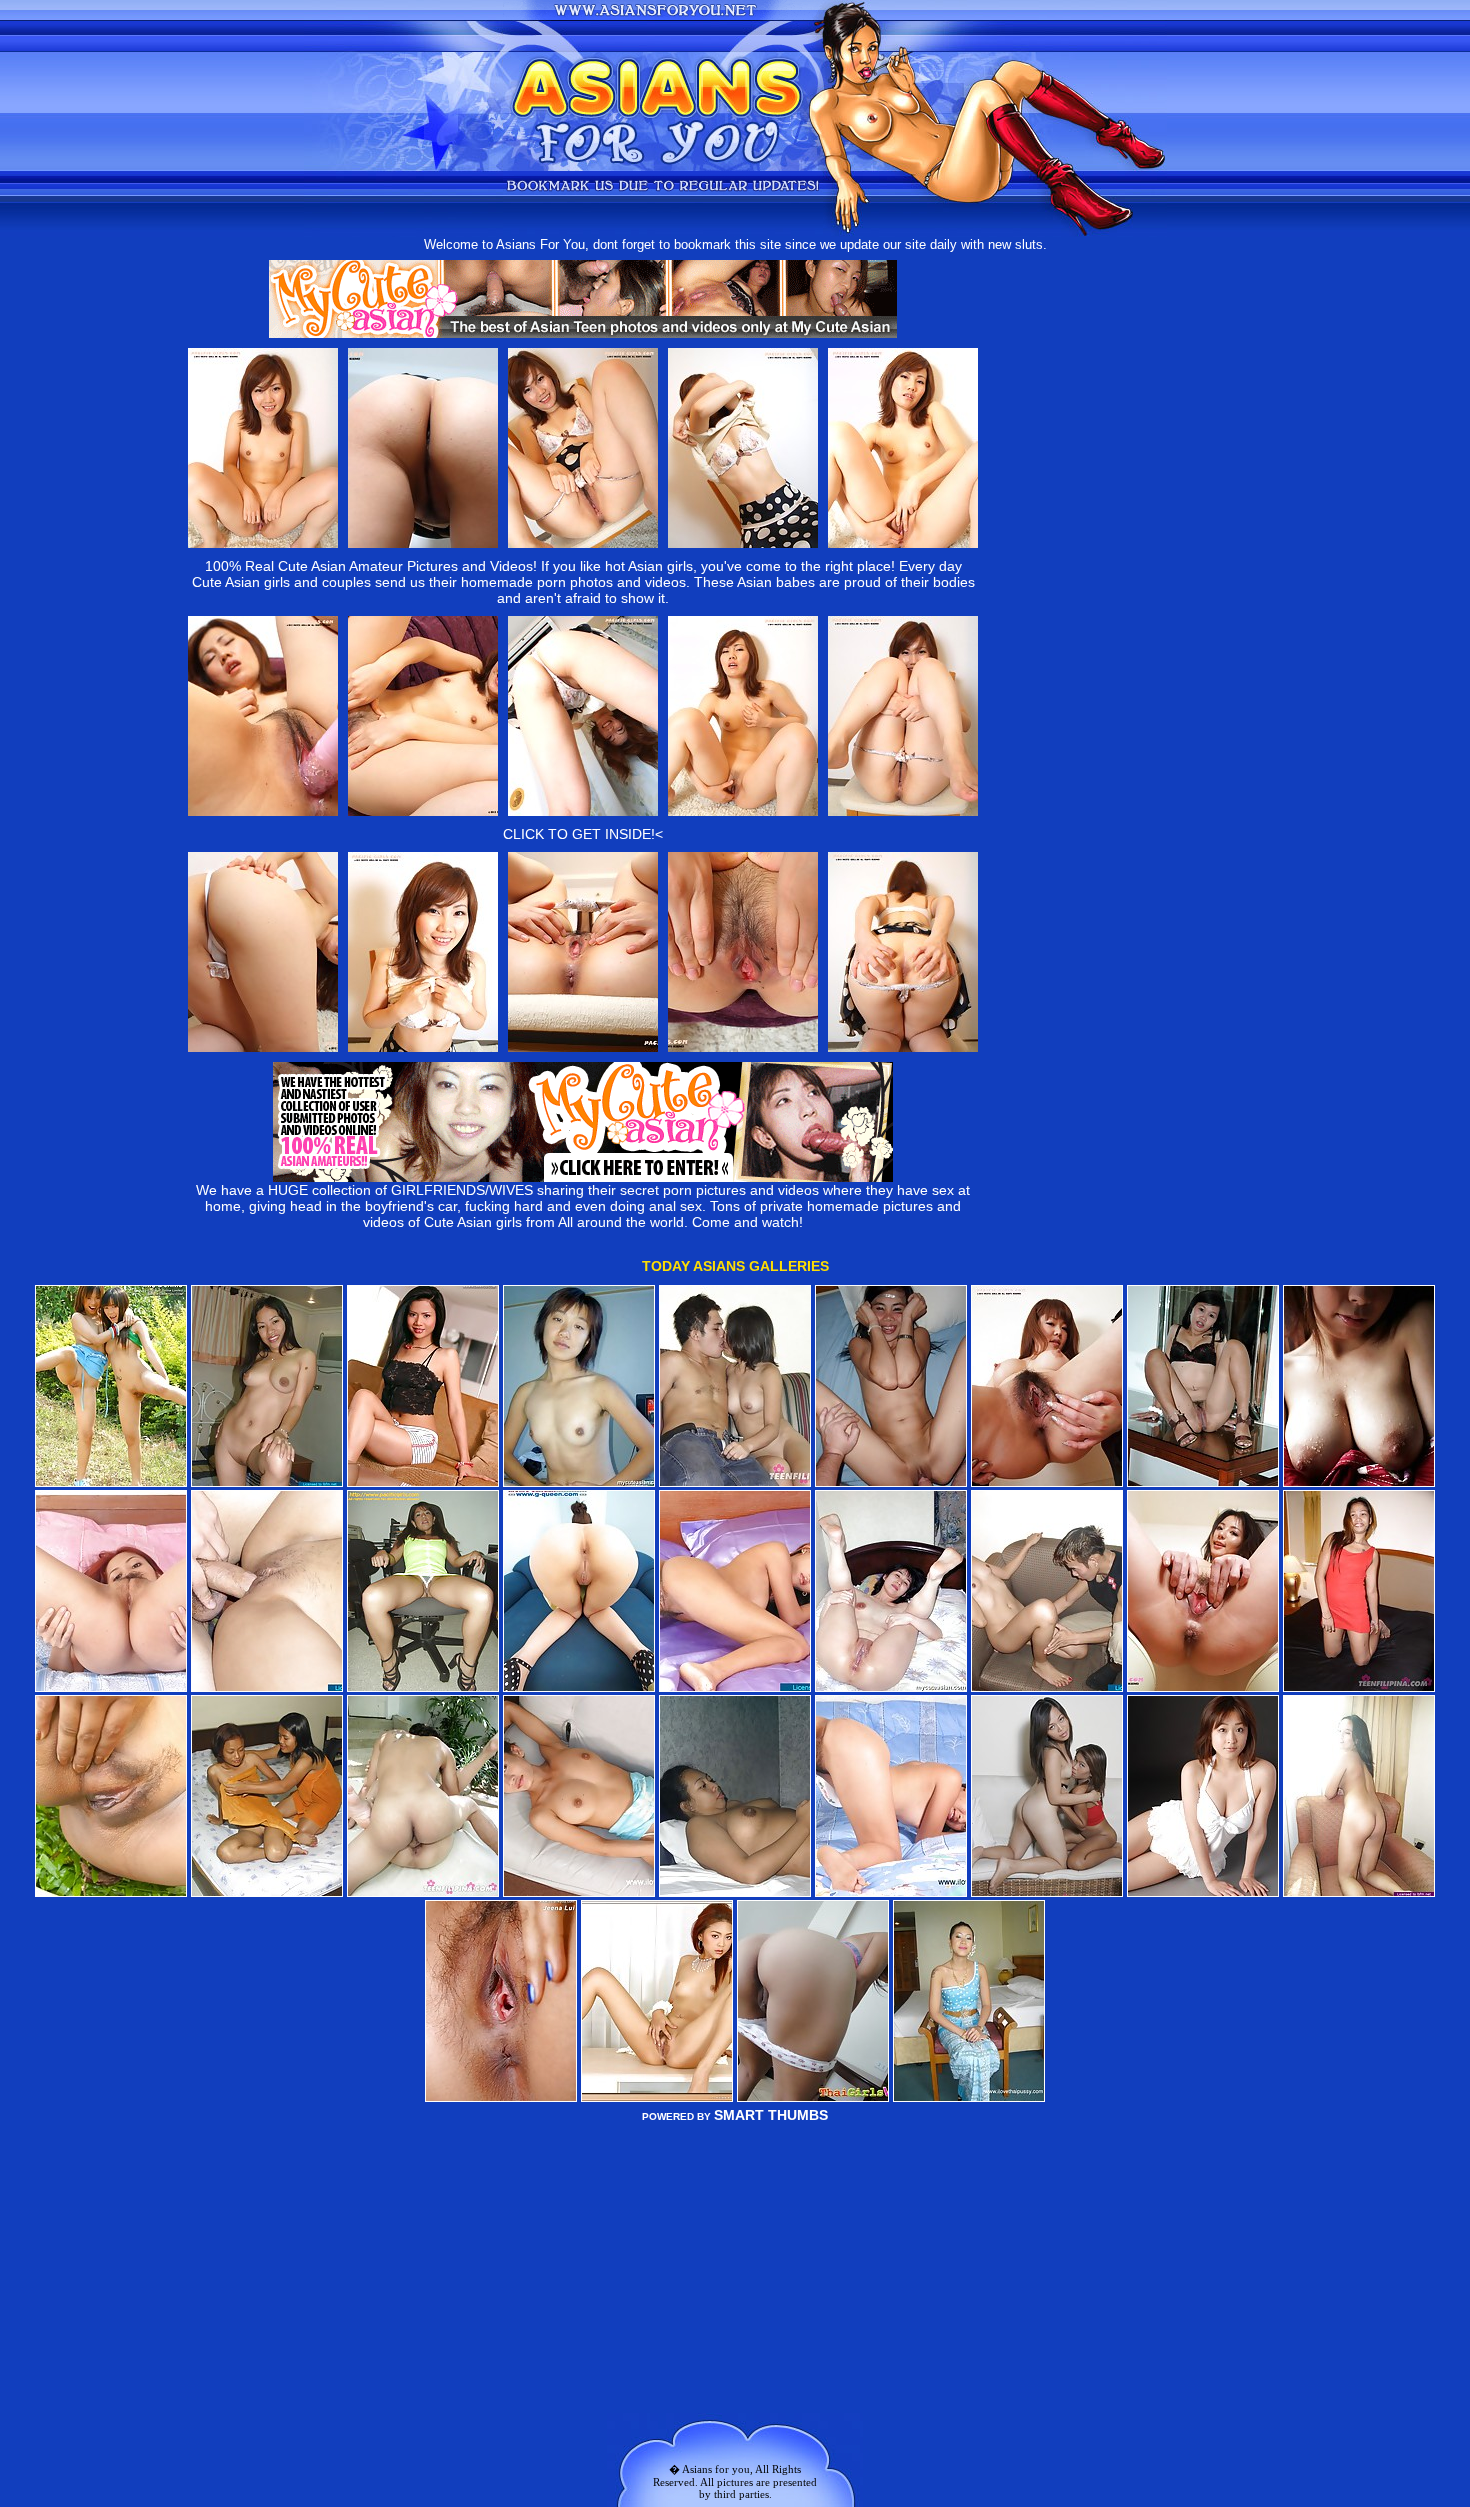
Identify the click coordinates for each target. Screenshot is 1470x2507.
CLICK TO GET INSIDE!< (583, 834)
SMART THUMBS (771, 2115)
